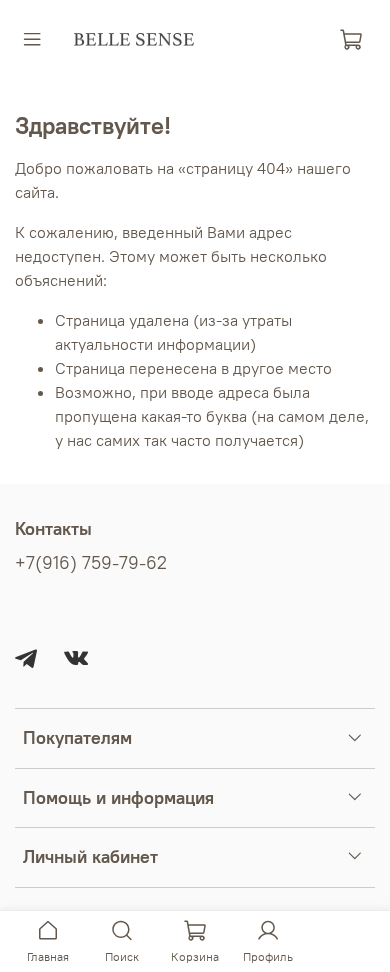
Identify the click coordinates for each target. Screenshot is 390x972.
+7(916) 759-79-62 (91, 563)
